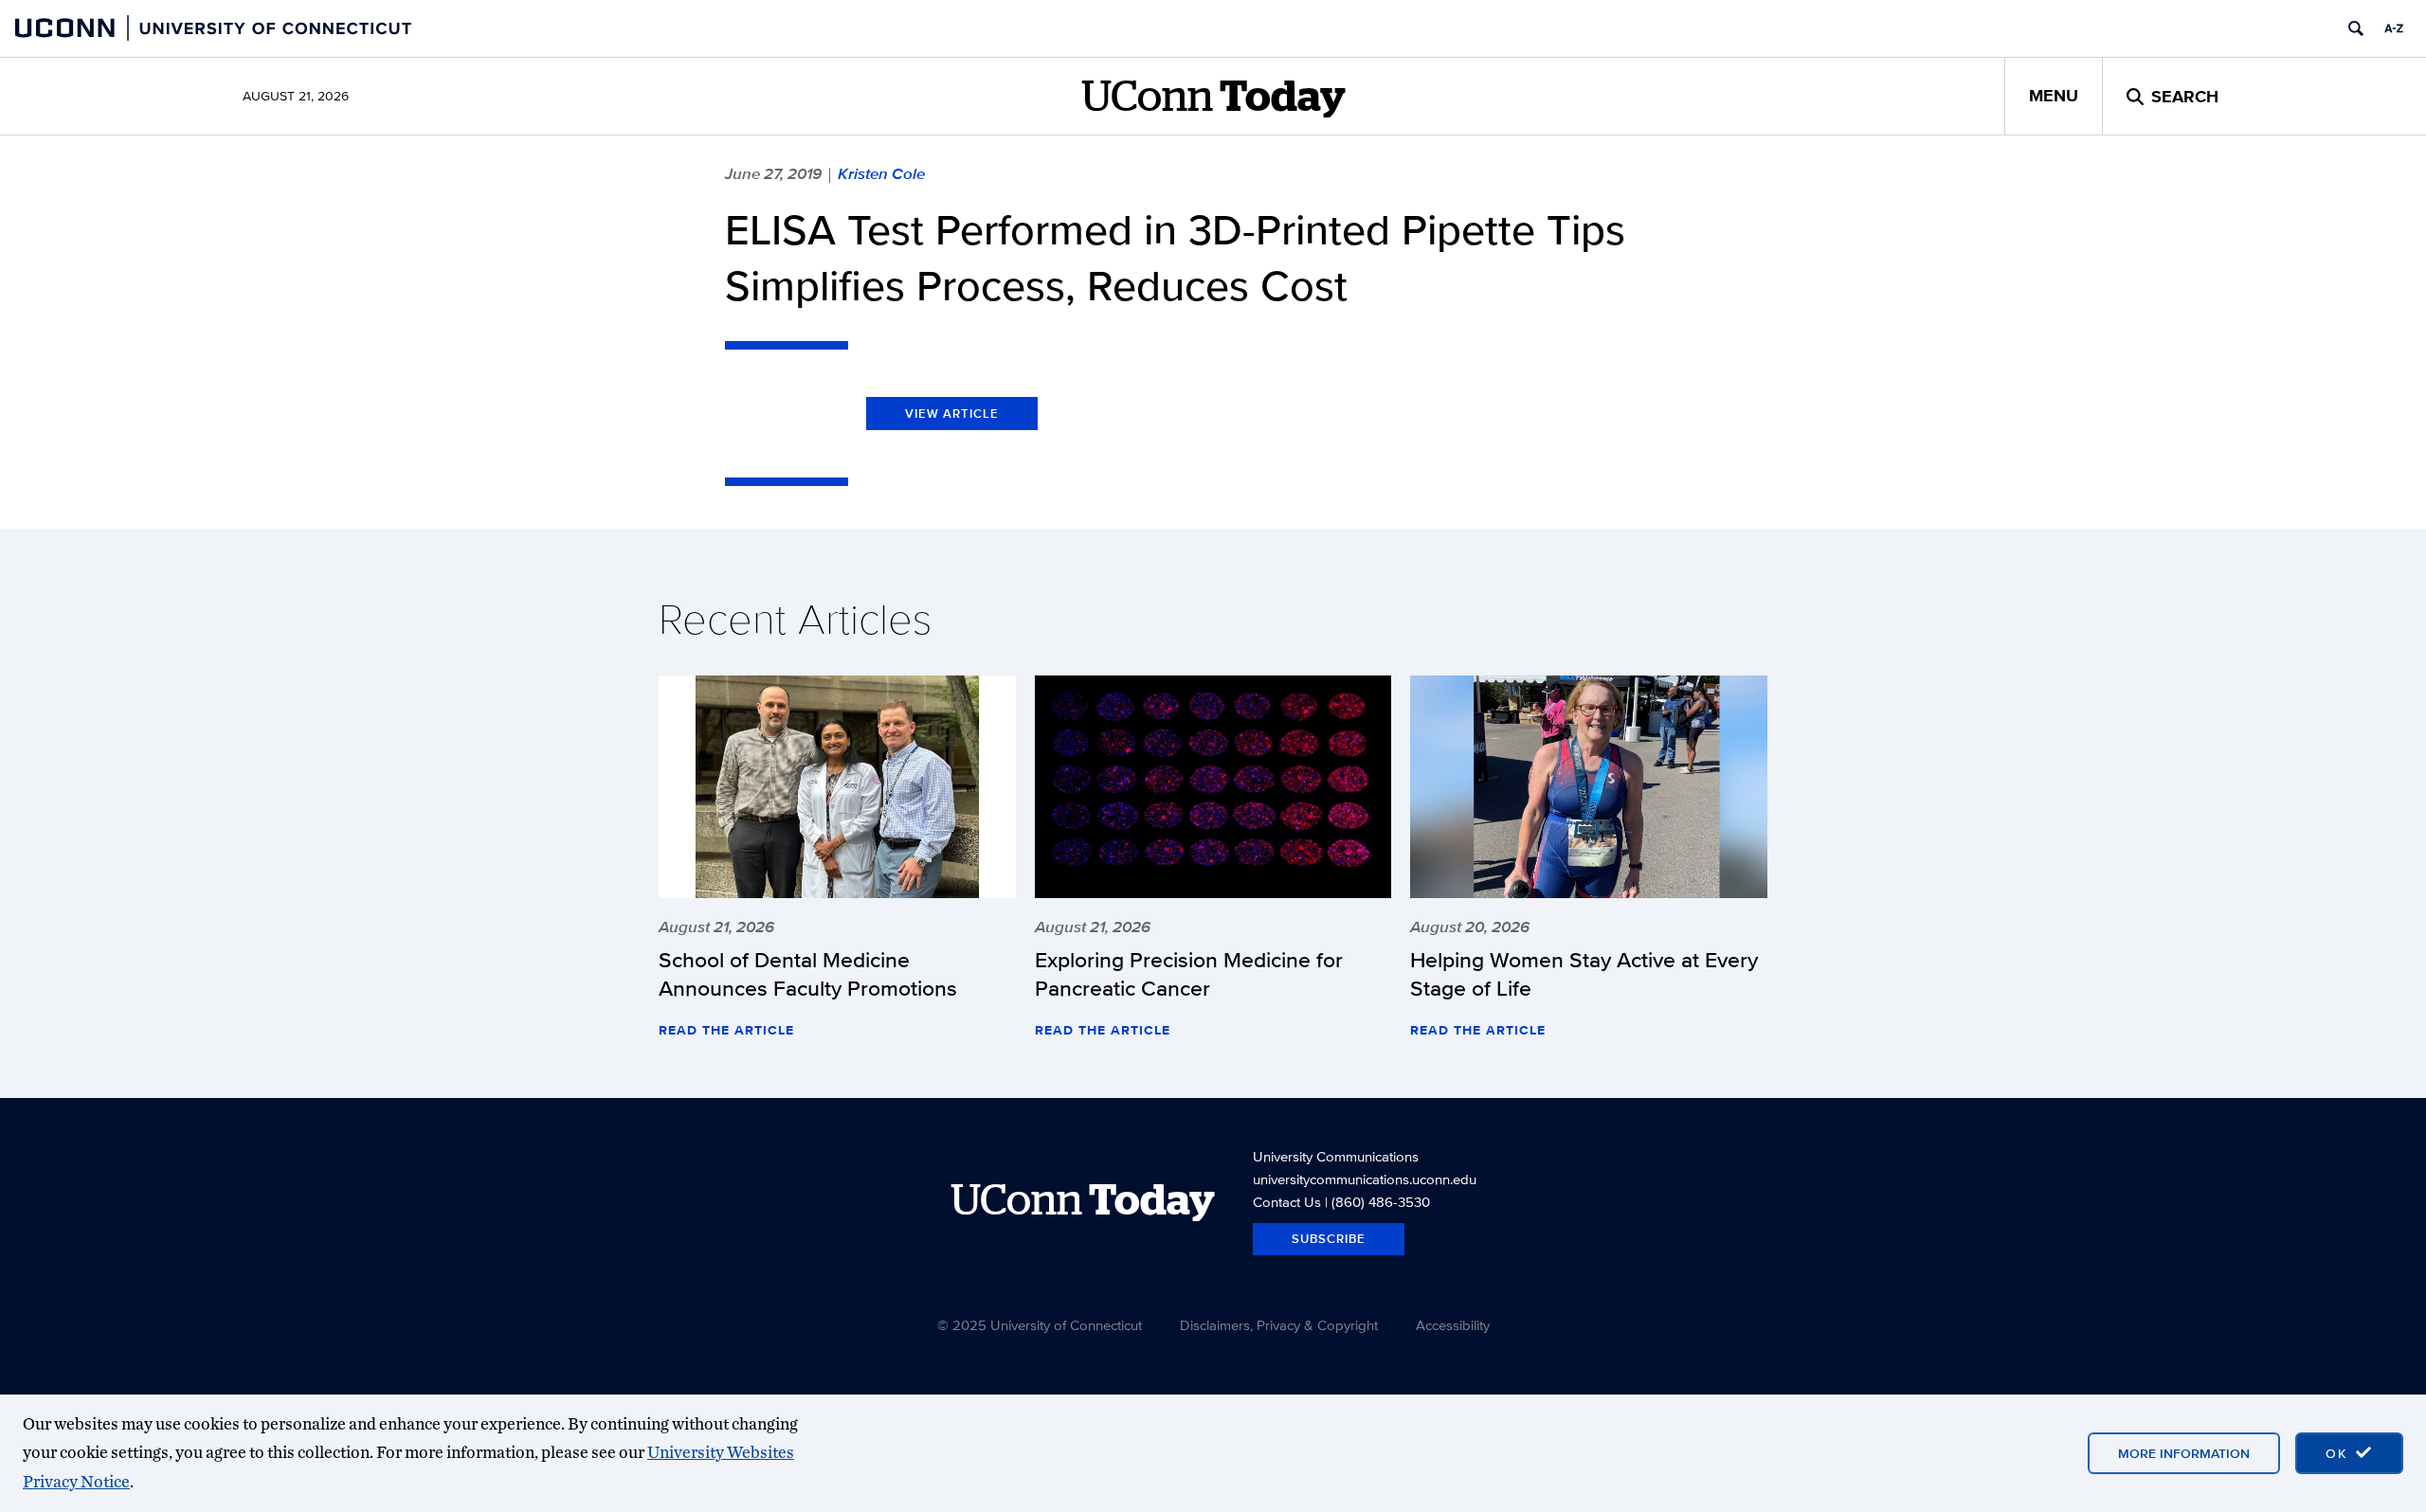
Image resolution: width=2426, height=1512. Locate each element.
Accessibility (1453, 1325)
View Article (952, 414)
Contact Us (1287, 1202)
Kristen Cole (881, 173)
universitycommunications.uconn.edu (1365, 1179)
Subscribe (1329, 1239)
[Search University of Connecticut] (2356, 28)
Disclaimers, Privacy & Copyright (1279, 1325)
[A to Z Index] (2394, 28)
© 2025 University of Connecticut (1040, 1325)
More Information (2184, 1453)
